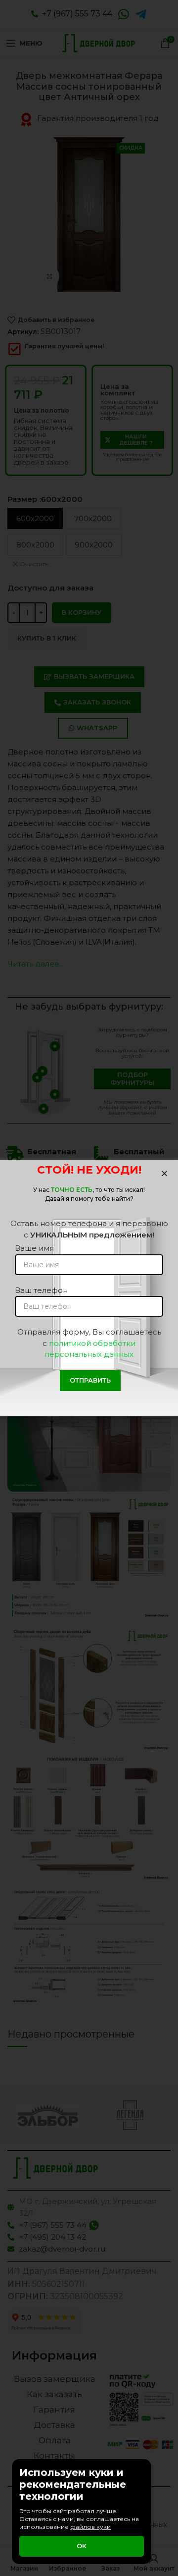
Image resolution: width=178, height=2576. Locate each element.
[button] (164, 1173)
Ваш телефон (41, 1290)
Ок (82, 2546)
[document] (89, 1288)
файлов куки (90, 2527)
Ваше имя (34, 1248)
